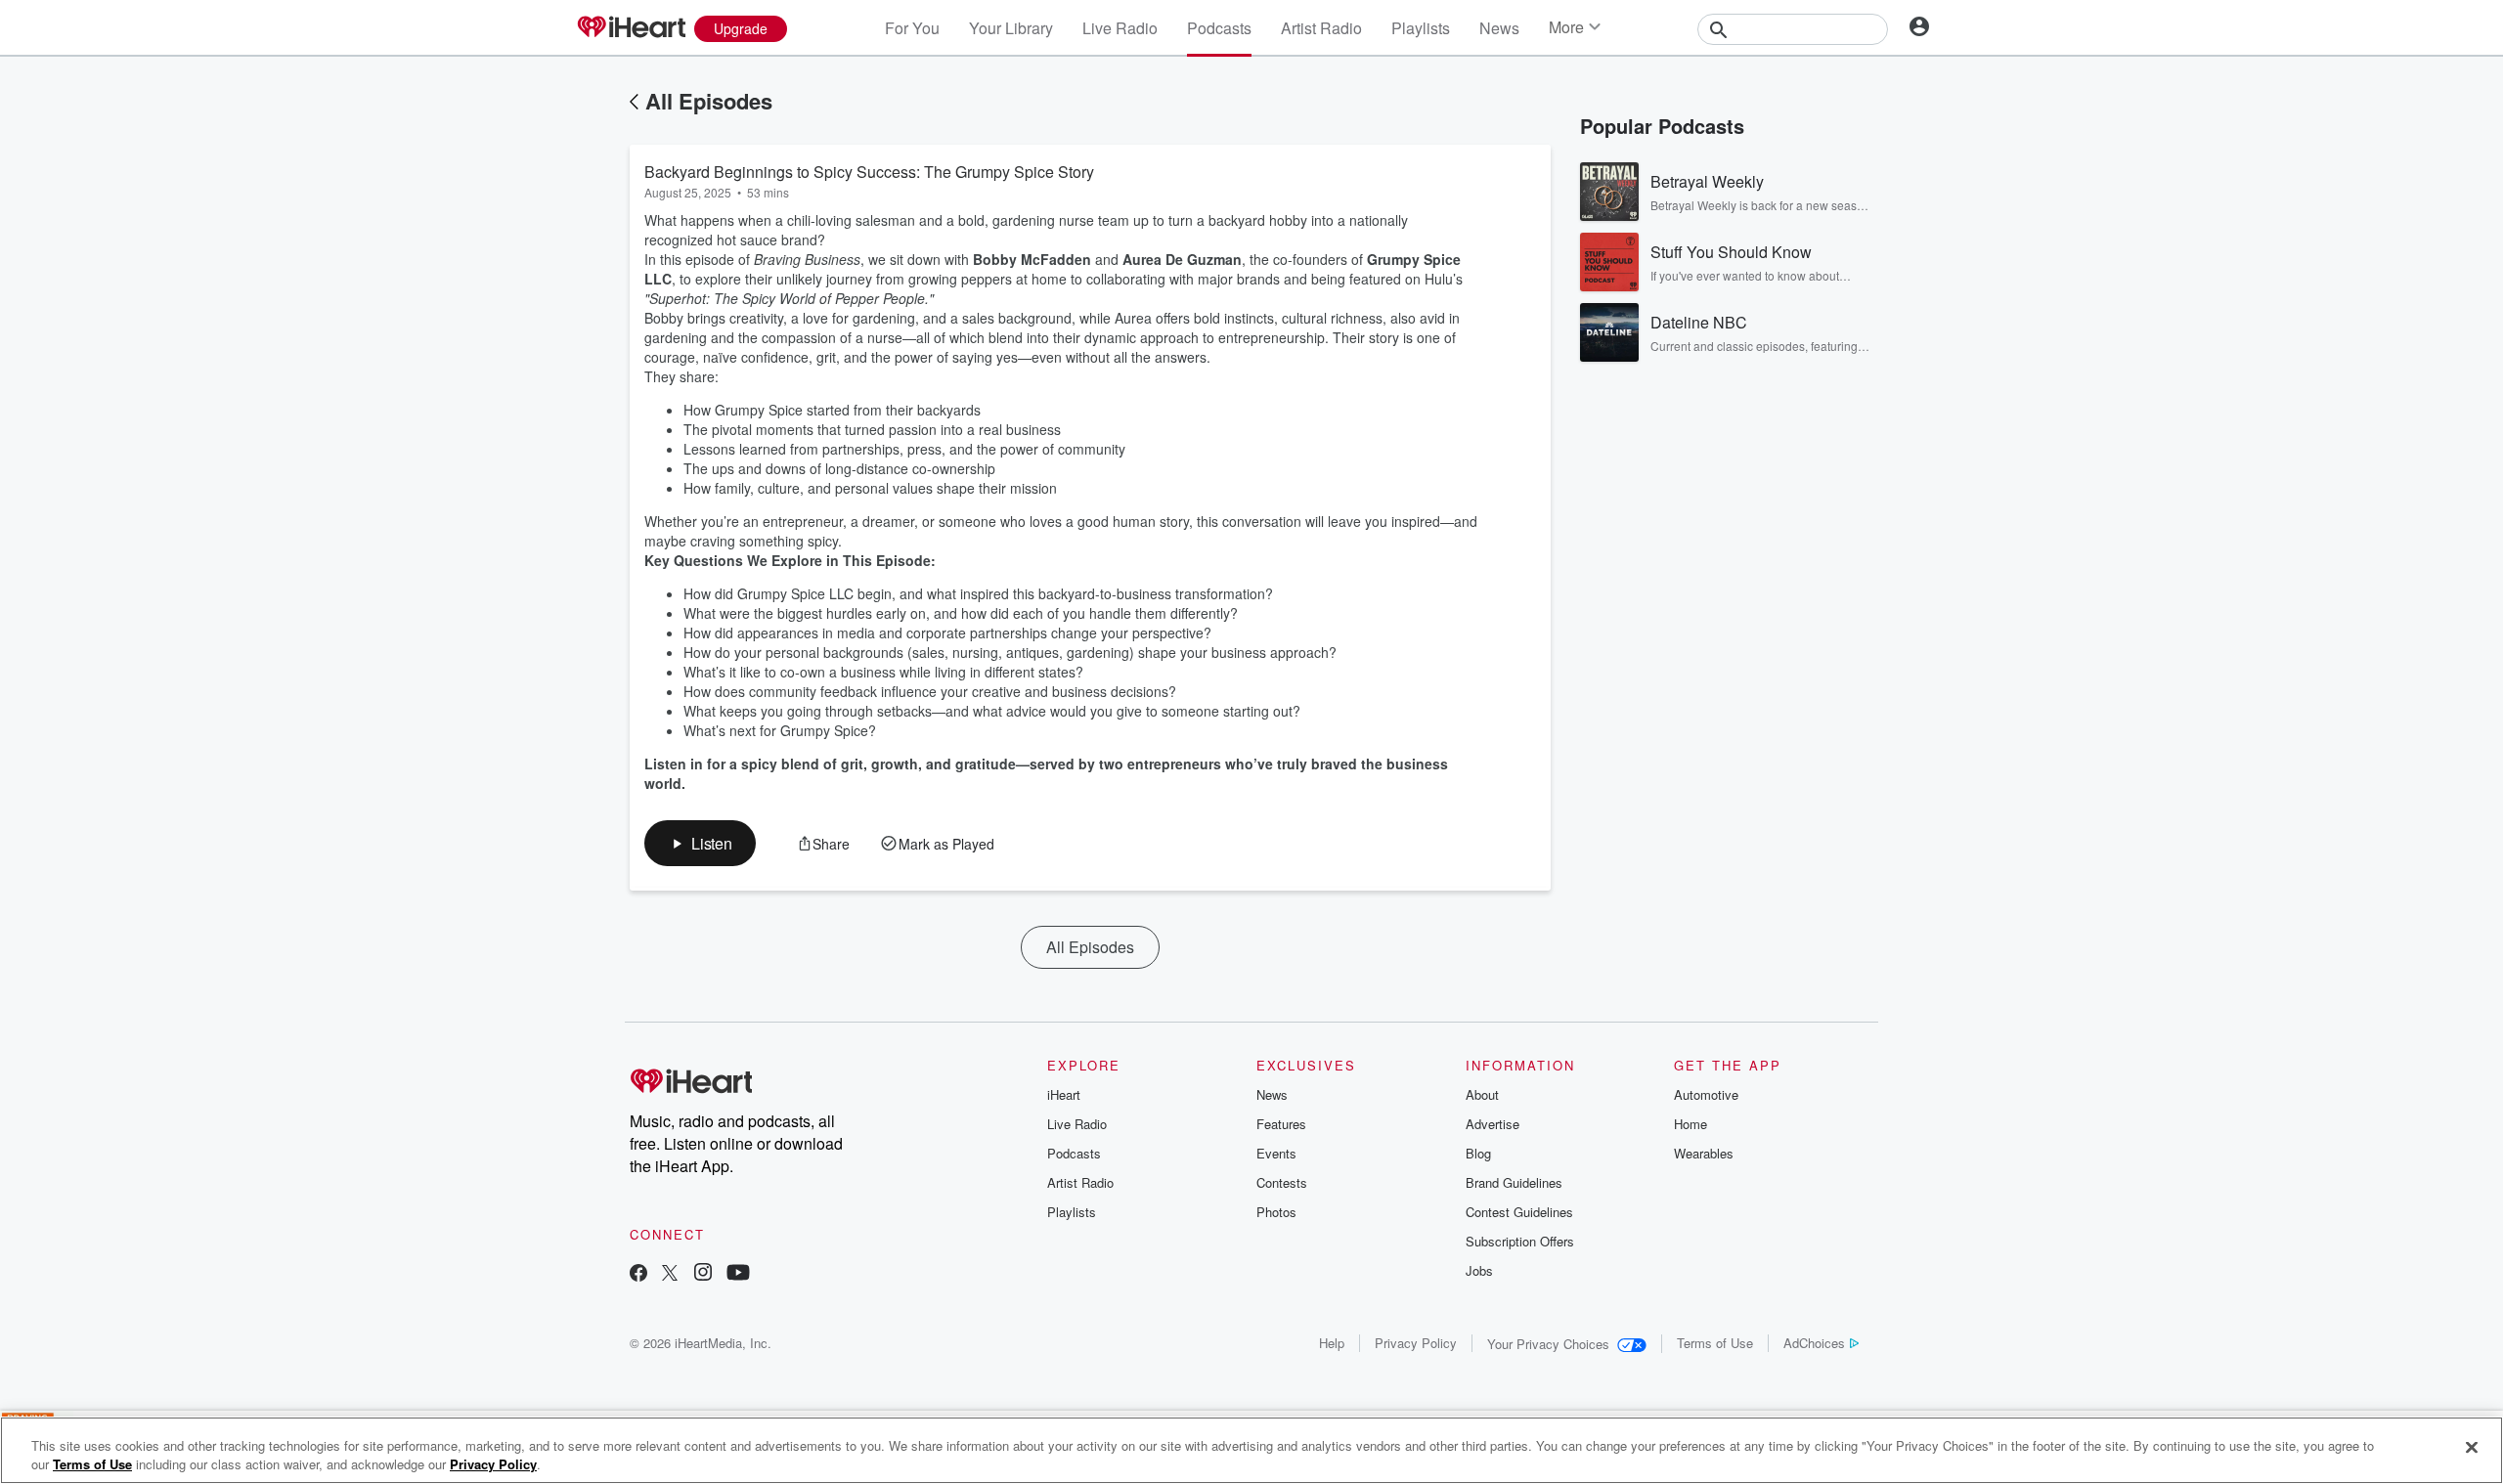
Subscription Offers (1520, 1241)
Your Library (1011, 28)
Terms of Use (1715, 1343)
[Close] (2472, 1448)
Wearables (1704, 1153)
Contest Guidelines (1519, 1212)
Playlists (1421, 28)
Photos (1276, 1212)
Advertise (1493, 1124)
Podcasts (1219, 28)
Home (1691, 1124)
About (1482, 1094)
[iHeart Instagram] (703, 1274)
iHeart (1064, 1094)
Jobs (1479, 1270)
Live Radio (1120, 28)
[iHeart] (631, 28)
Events (1276, 1153)
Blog (1478, 1153)
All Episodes (709, 101)
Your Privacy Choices (1548, 1344)
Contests (1282, 1182)
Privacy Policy (1416, 1343)
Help (1332, 1343)
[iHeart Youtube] (738, 1274)
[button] (700, 843)
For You (912, 28)
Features (1281, 1124)
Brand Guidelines (1514, 1182)
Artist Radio (1321, 28)
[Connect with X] (670, 1274)
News (1499, 28)
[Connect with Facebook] (638, 1274)
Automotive (1706, 1094)
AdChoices (1814, 1343)
